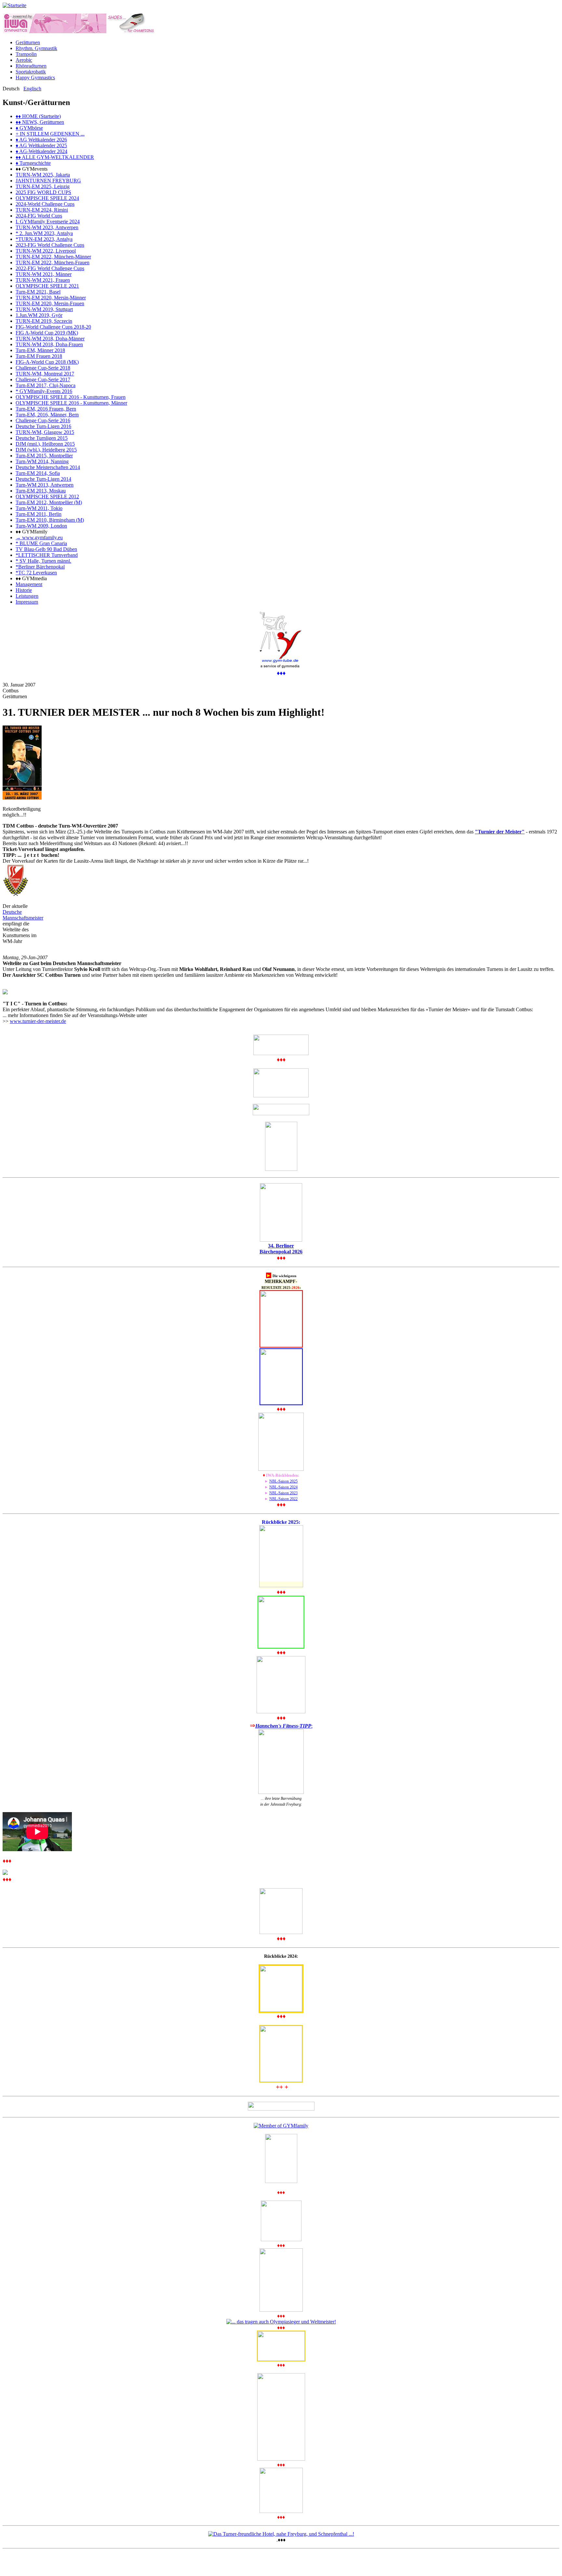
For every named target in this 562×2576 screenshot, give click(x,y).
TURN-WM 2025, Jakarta (43, 175)
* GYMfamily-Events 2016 (44, 391)
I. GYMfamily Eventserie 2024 (48, 222)
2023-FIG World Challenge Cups (50, 245)
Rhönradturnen (31, 66)
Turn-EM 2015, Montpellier (44, 456)
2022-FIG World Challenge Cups (50, 268)
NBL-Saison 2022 (283, 1499)
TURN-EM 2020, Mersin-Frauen (50, 303)
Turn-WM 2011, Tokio (39, 508)
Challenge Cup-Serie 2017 (43, 379)
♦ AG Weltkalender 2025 (41, 145)
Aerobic (24, 60)
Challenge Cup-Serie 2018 (43, 368)
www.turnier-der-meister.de (38, 1021)
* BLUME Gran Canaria (41, 543)
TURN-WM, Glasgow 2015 (45, 432)
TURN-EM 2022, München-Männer (53, 257)
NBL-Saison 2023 (283, 1493)
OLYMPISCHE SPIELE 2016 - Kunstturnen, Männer (71, 403)
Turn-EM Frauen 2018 (39, 356)
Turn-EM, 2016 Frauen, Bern (46, 409)
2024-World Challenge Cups (45, 204)
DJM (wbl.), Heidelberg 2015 (46, 450)
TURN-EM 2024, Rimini (42, 210)
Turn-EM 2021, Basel (38, 292)
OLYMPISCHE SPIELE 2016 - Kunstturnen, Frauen (71, 397)
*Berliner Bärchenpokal (40, 567)
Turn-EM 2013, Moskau (41, 491)
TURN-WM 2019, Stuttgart (44, 309)
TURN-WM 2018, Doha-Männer (50, 339)
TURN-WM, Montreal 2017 (45, 374)
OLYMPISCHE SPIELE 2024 (47, 198)
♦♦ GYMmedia (31, 578)
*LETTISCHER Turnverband (47, 555)
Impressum (27, 602)
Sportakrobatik (31, 72)
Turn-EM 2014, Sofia (38, 473)
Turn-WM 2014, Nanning (42, 461)
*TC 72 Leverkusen (36, 573)
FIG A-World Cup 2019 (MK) (47, 333)
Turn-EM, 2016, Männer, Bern (47, 415)
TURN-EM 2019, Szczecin (44, 321)
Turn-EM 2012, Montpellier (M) (49, 502)
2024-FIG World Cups (39, 216)
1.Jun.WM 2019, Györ (39, 315)
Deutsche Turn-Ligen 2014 (43, 479)
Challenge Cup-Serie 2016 (43, 420)
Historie (24, 590)
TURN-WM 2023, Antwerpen (47, 227)
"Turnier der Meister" (500, 832)
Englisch (32, 89)
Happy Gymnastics (35, 78)
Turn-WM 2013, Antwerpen (45, 485)
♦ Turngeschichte (33, 163)
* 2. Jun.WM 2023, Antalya (44, 233)
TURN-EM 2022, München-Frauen (53, 262)
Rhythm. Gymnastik (36, 48)
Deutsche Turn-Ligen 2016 (43, 426)
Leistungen (27, 596)
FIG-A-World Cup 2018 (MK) (47, 362)
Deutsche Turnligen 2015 (42, 438)
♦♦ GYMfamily (32, 532)
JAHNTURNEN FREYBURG (48, 181)
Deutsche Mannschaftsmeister (23, 915)
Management (29, 584)
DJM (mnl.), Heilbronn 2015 (45, 444)
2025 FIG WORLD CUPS (43, 192)
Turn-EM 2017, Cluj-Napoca (46, 385)
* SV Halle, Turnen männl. (43, 561)
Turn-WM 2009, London (41, 526)
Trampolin (26, 54)
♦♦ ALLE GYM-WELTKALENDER (55, 157)
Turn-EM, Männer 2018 (40, 350)
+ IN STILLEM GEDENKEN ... (50, 134)
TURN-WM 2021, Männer (44, 274)
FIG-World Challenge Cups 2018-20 (53, 327)
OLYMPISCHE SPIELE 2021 (47, 286)
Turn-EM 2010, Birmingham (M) (50, 520)
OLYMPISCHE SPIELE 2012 (47, 497)
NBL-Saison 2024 (283, 1487)
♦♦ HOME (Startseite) (38, 116)
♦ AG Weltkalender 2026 (41, 140)
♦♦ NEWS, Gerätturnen (40, 122)
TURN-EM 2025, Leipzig (43, 186)
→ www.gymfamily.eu (39, 537)
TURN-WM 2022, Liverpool (46, 251)
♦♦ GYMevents (32, 169)
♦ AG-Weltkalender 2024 (41, 151)
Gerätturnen (28, 42)
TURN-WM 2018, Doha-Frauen (49, 344)
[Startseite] (14, 5)
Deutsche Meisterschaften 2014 (48, 467)
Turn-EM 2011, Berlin (39, 514)
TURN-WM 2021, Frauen (43, 280)
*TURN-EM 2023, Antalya (44, 239)
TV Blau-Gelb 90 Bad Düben (46, 549)
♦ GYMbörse (29, 128)
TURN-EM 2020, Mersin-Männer (51, 298)
